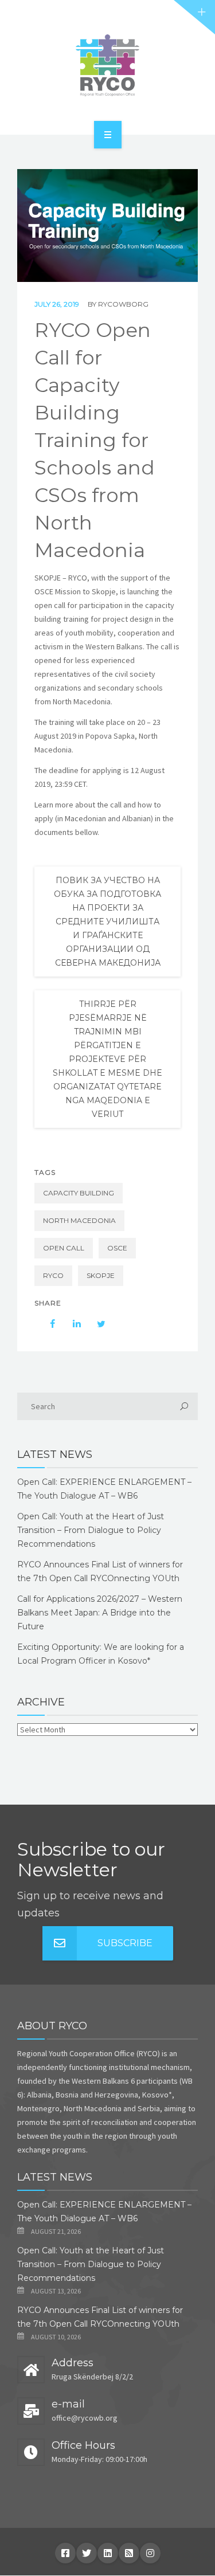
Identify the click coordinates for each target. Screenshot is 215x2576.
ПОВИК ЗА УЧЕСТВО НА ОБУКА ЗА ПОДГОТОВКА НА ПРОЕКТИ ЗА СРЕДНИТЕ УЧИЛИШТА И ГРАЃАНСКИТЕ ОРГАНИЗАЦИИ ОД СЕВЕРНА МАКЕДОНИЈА (107, 922)
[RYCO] (107, 65)
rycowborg (123, 304)
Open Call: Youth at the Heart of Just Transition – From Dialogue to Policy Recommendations (91, 1530)
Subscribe (125, 1943)
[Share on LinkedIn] (71, 1324)
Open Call (64, 1248)
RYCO (53, 1275)
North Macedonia (79, 1220)
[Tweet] (95, 1324)
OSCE (117, 1248)
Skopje (101, 1275)
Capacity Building (79, 1193)
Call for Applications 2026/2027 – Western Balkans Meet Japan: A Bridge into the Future (100, 1613)
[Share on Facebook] (47, 1324)
